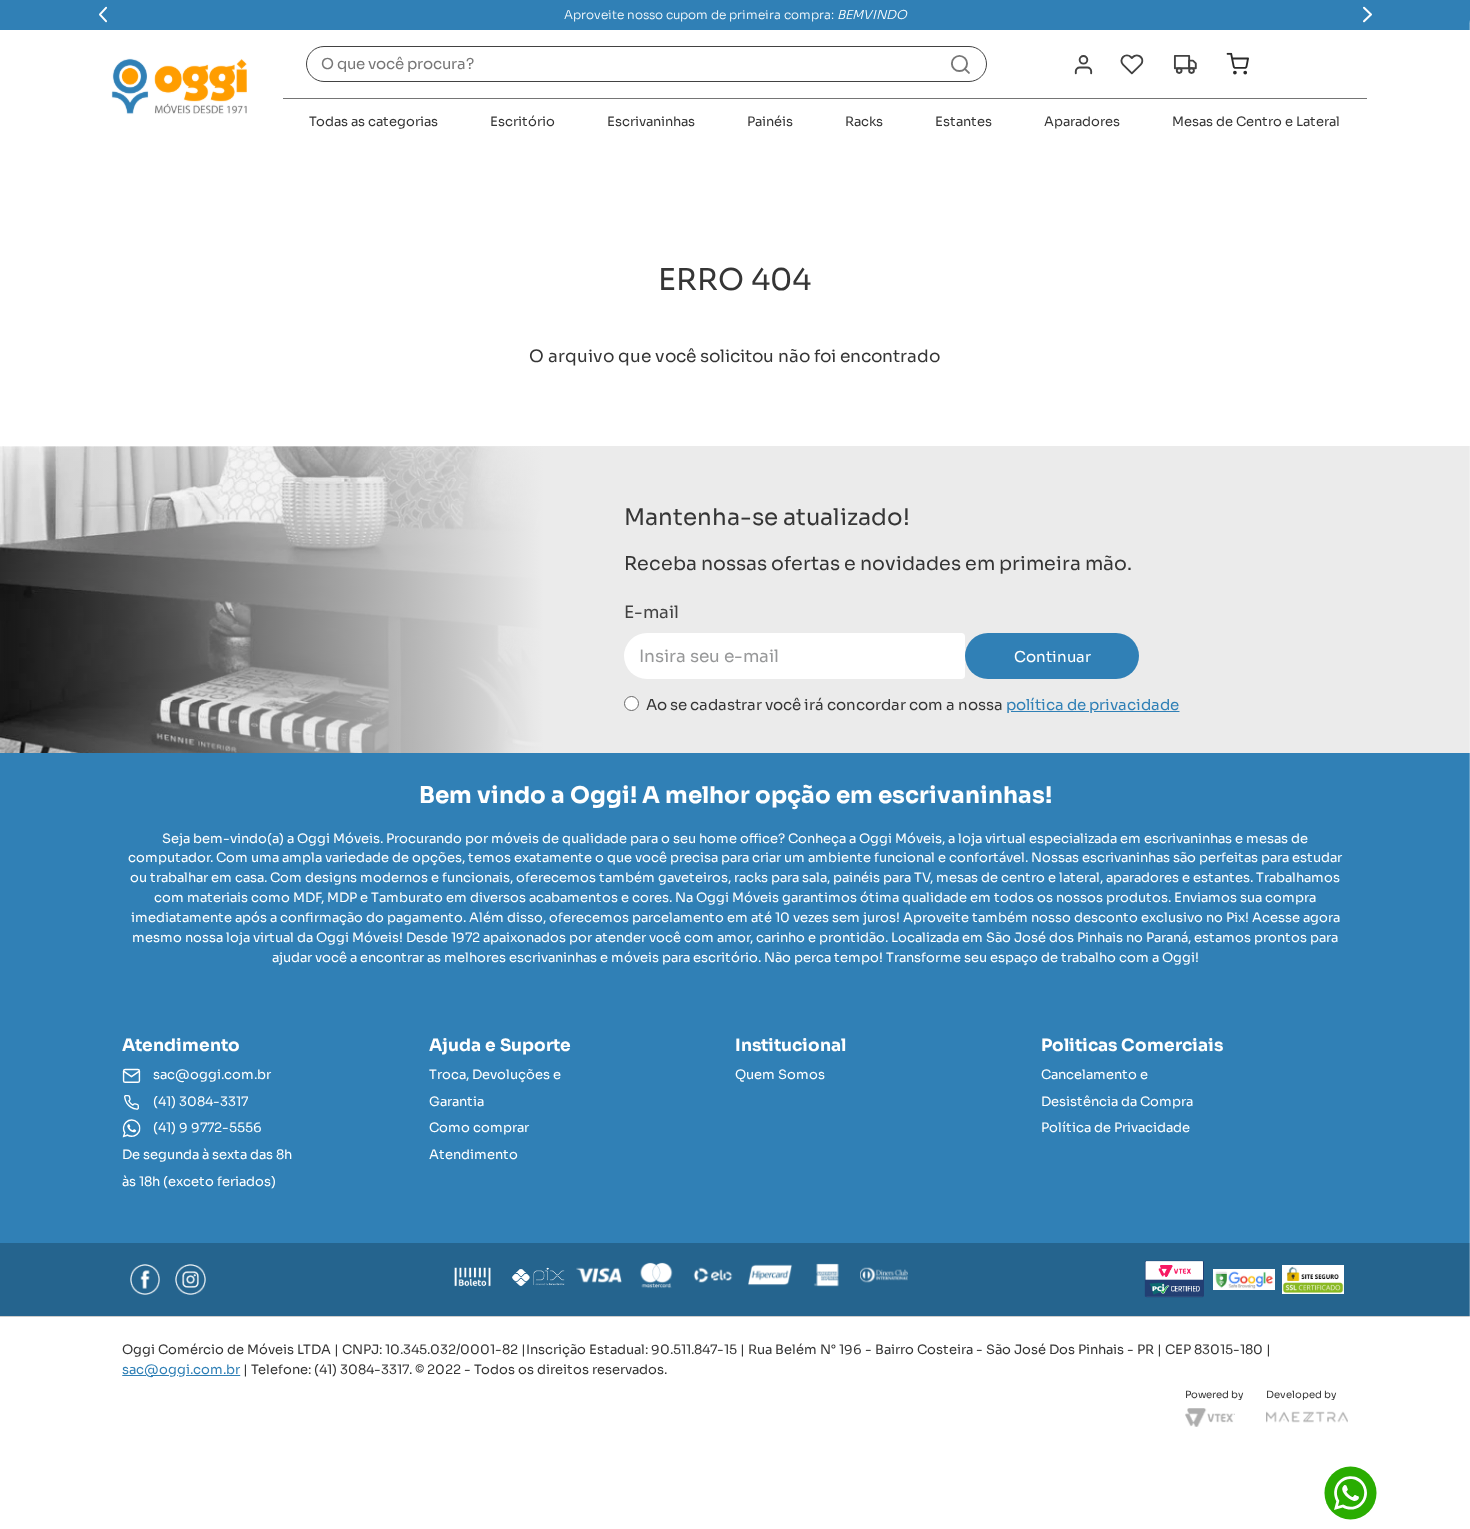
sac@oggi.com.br (181, 1369)
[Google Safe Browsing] (1244, 1279)
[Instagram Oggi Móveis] (190, 1279)
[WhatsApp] (1350, 1492)
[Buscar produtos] (960, 64)
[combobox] (646, 64)
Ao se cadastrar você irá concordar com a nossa (912, 704)
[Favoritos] (1132, 64)
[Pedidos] (1185, 64)
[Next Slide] (1367, 14)
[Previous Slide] (103, 14)
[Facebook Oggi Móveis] (145, 1279)
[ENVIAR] (1052, 656)
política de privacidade (1092, 704)
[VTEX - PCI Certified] (1175, 1279)
